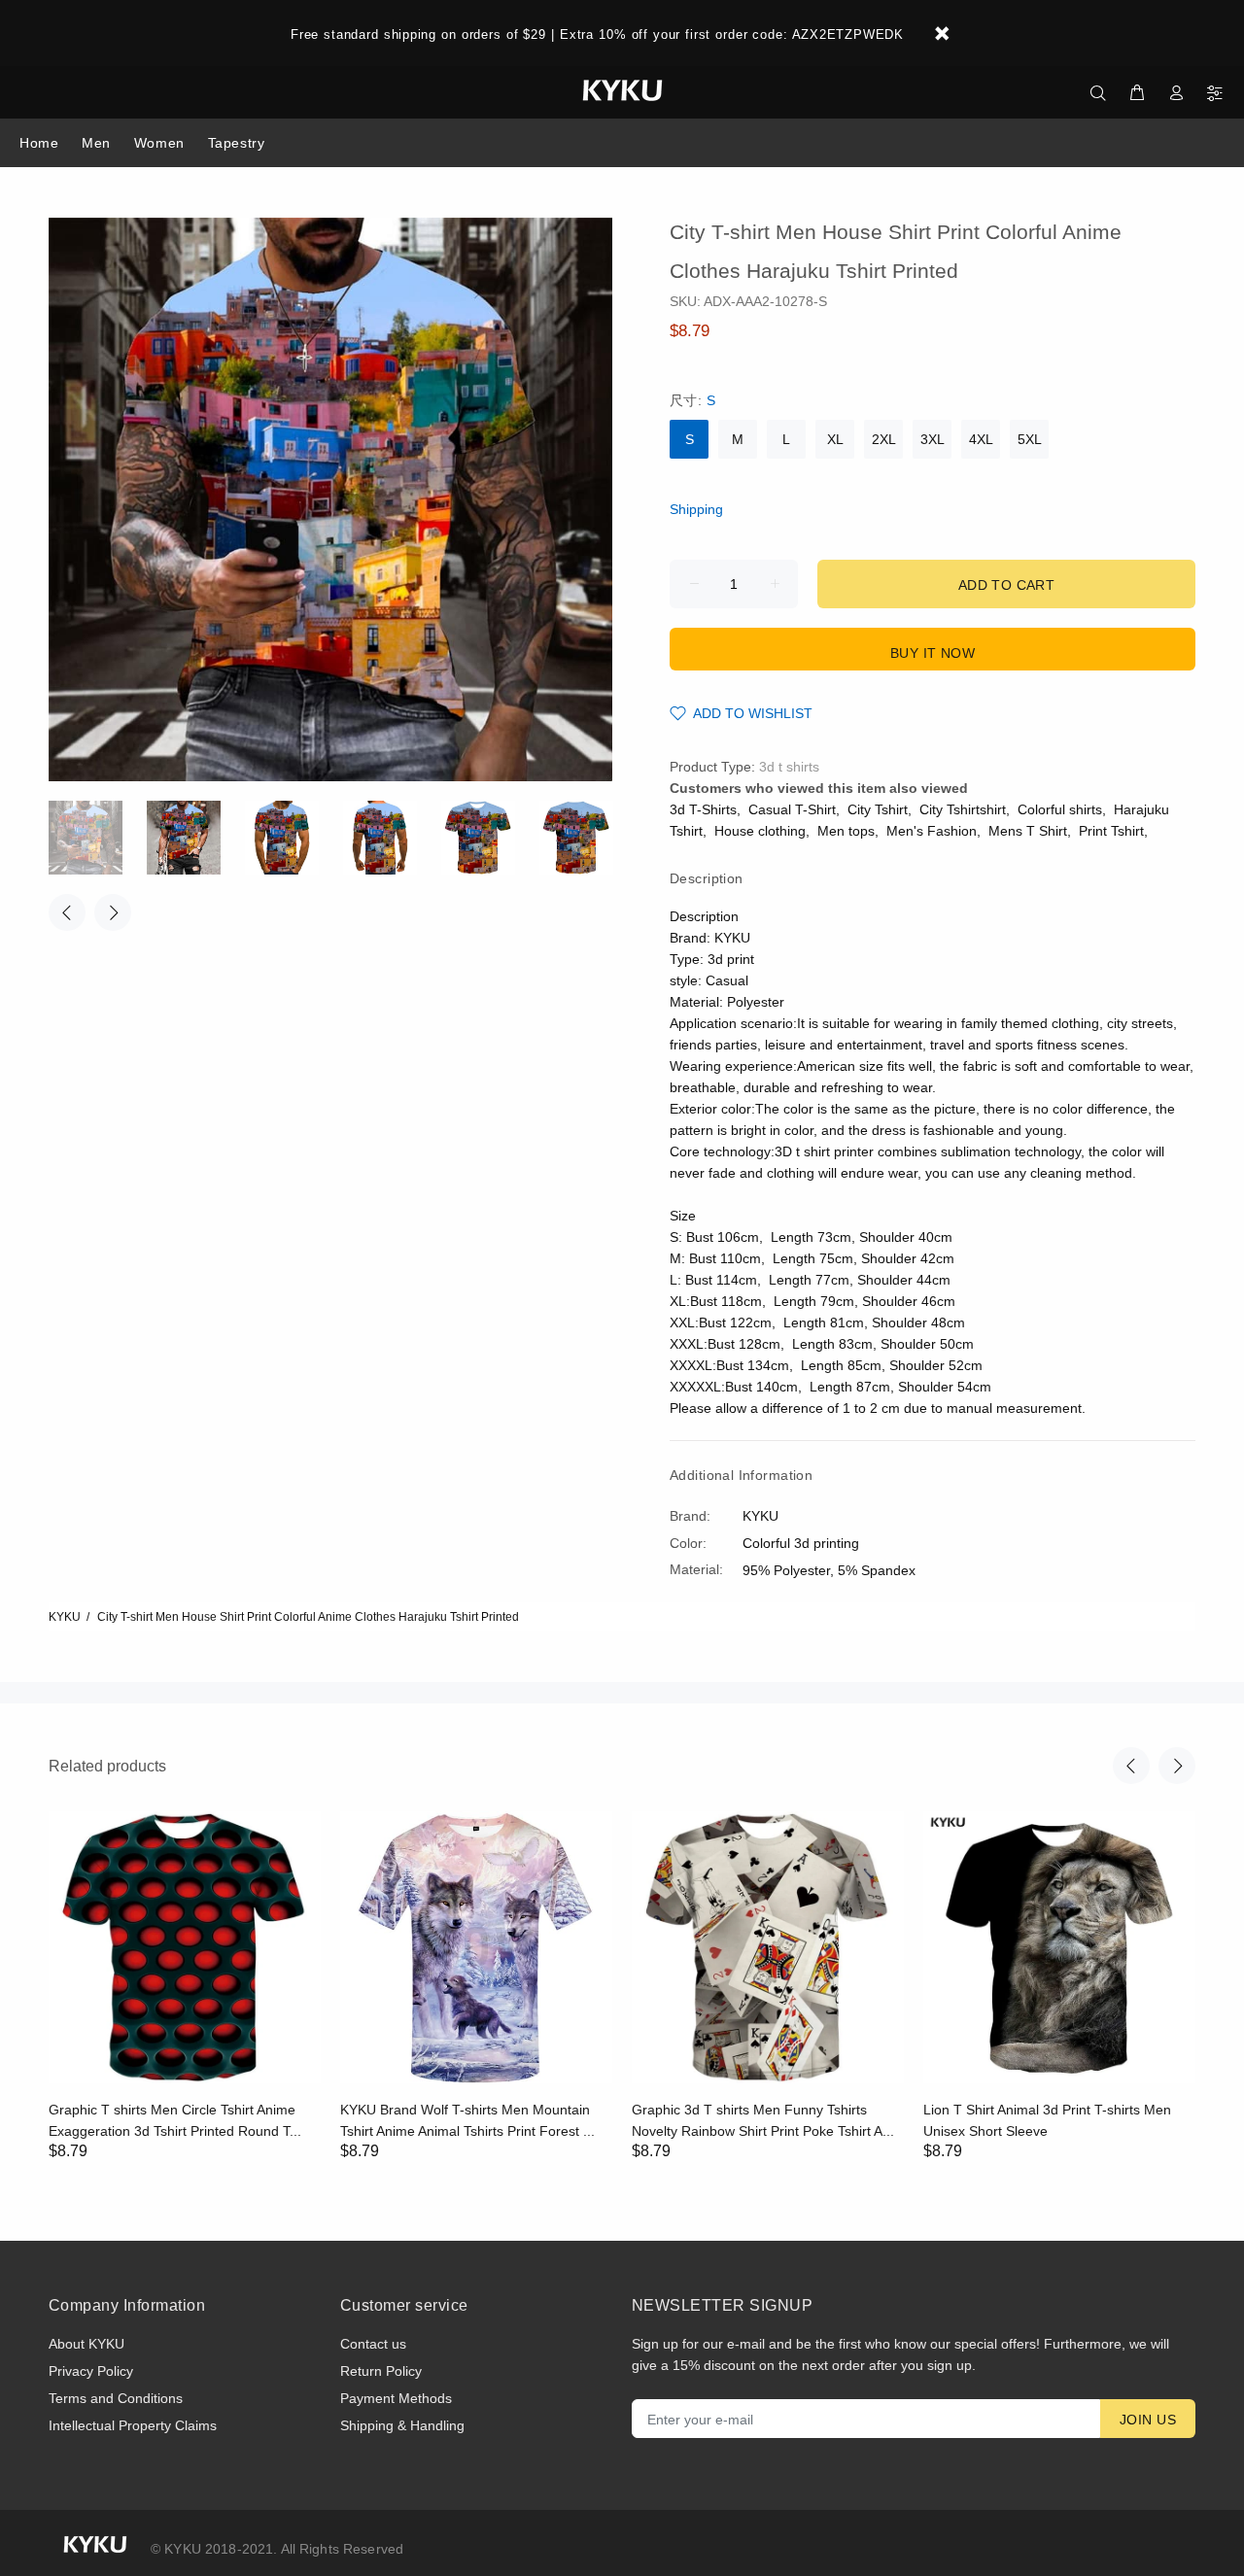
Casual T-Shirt (792, 809)
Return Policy (381, 2371)
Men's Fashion (932, 831)
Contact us (373, 2344)
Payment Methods (396, 2398)
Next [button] (113, 912)
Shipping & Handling (402, 2425)
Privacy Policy (91, 2371)
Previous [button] (67, 912)
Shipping (696, 509)
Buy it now (933, 653)
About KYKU (86, 2344)
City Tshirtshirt (963, 809)
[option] (98, 838)
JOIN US (1148, 2420)
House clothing (760, 831)
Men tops (846, 831)
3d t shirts (789, 767)
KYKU (65, 1617)
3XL (933, 439)
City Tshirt (878, 809)
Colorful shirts (1060, 809)
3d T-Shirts (703, 809)
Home (39, 143)
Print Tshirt (1111, 831)
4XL (981, 439)
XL (835, 439)
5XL (1030, 439)
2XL (884, 439)
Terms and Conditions (116, 2398)
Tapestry (236, 143)
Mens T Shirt (1028, 831)
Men (96, 143)
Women (159, 143)
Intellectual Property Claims (133, 2425)
